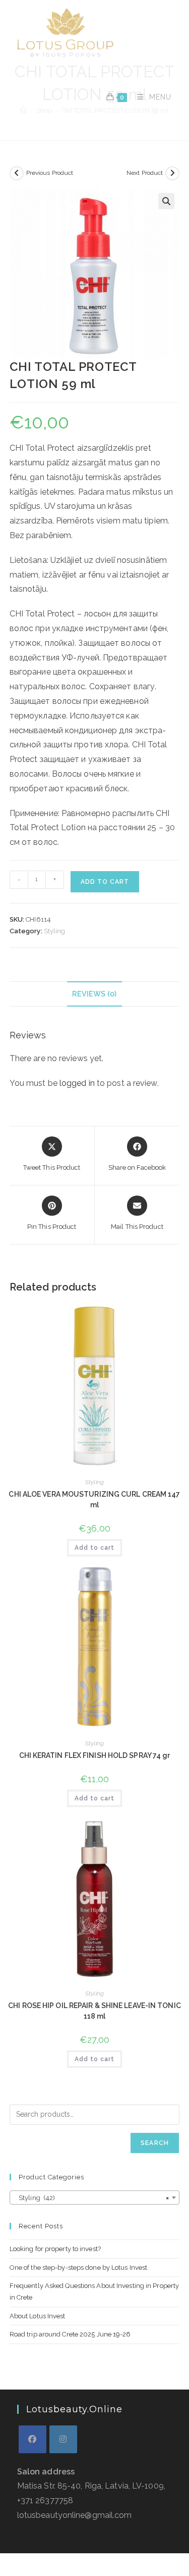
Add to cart (105, 882)
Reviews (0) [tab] (94, 994)
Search (155, 2143)
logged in (77, 1083)
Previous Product (50, 173)
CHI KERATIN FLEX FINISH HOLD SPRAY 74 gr (95, 1755)
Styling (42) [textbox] (92, 2198)
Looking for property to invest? (55, 2249)
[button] (166, 201)
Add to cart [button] (94, 1548)
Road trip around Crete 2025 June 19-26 (70, 2334)
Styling (55, 931)
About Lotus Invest (38, 2316)
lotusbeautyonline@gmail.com (75, 2515)
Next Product (145, 173)
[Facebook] (33, 2439)
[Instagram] (63, 2439)
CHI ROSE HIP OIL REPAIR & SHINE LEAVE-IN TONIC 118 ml (94, 2011)
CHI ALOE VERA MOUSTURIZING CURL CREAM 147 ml (94, 1499)
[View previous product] (17, 173)
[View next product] (172, 173)
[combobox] (95, 2198)
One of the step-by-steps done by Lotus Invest (79, 2268)
